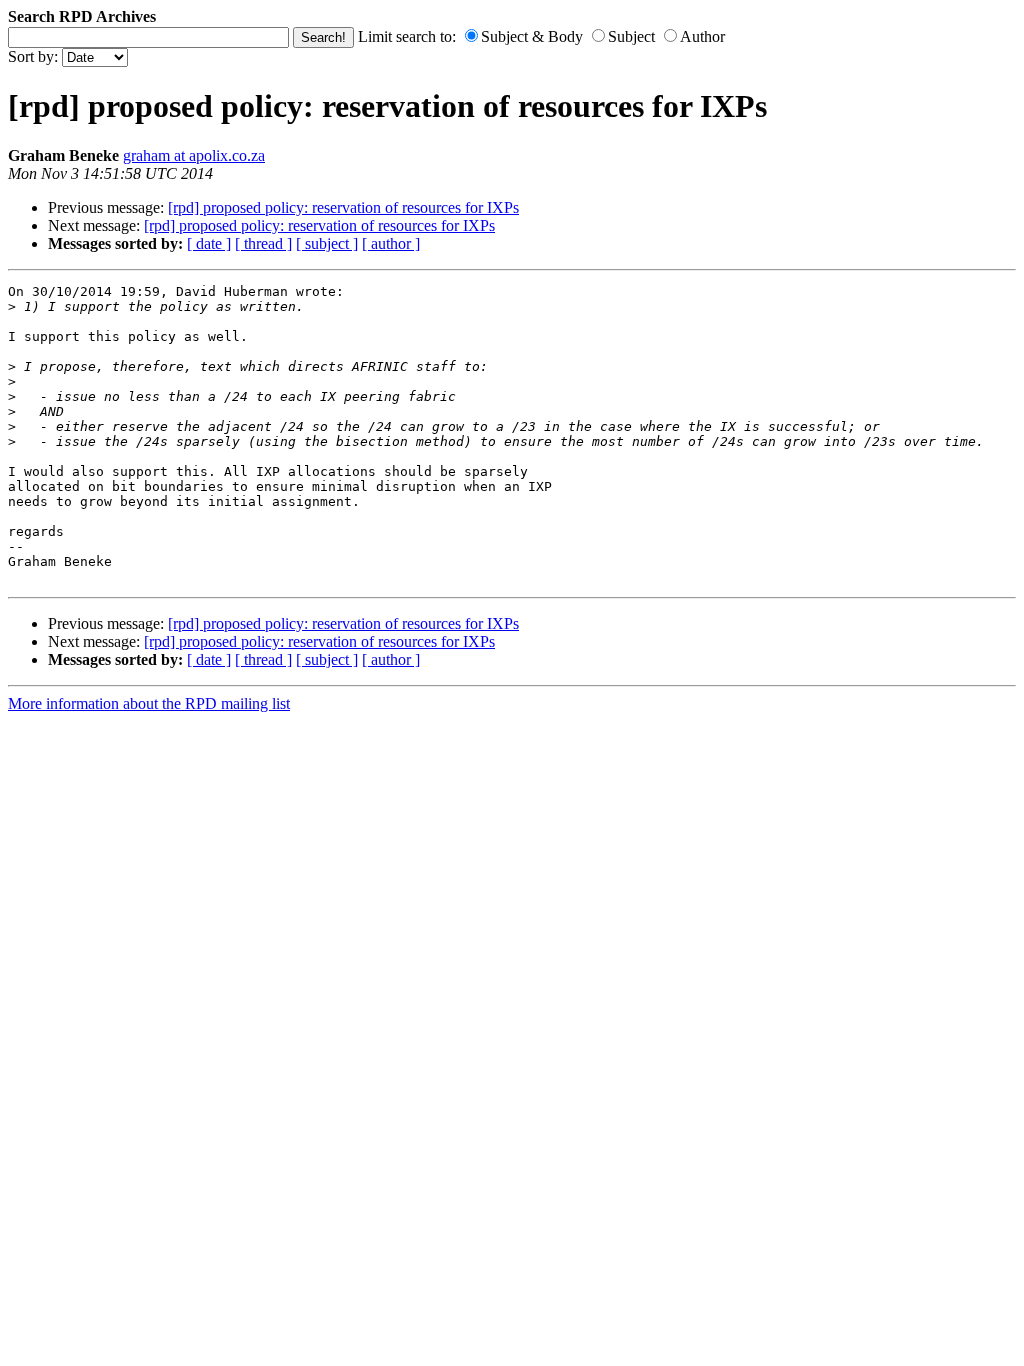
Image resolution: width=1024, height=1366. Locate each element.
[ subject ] (327, 243)
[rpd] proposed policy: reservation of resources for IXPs (343, 207)
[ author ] (391, 243)
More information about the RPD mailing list (149, 703)
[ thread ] (263, 243)
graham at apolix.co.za (194, 155)
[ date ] (209, 243)
